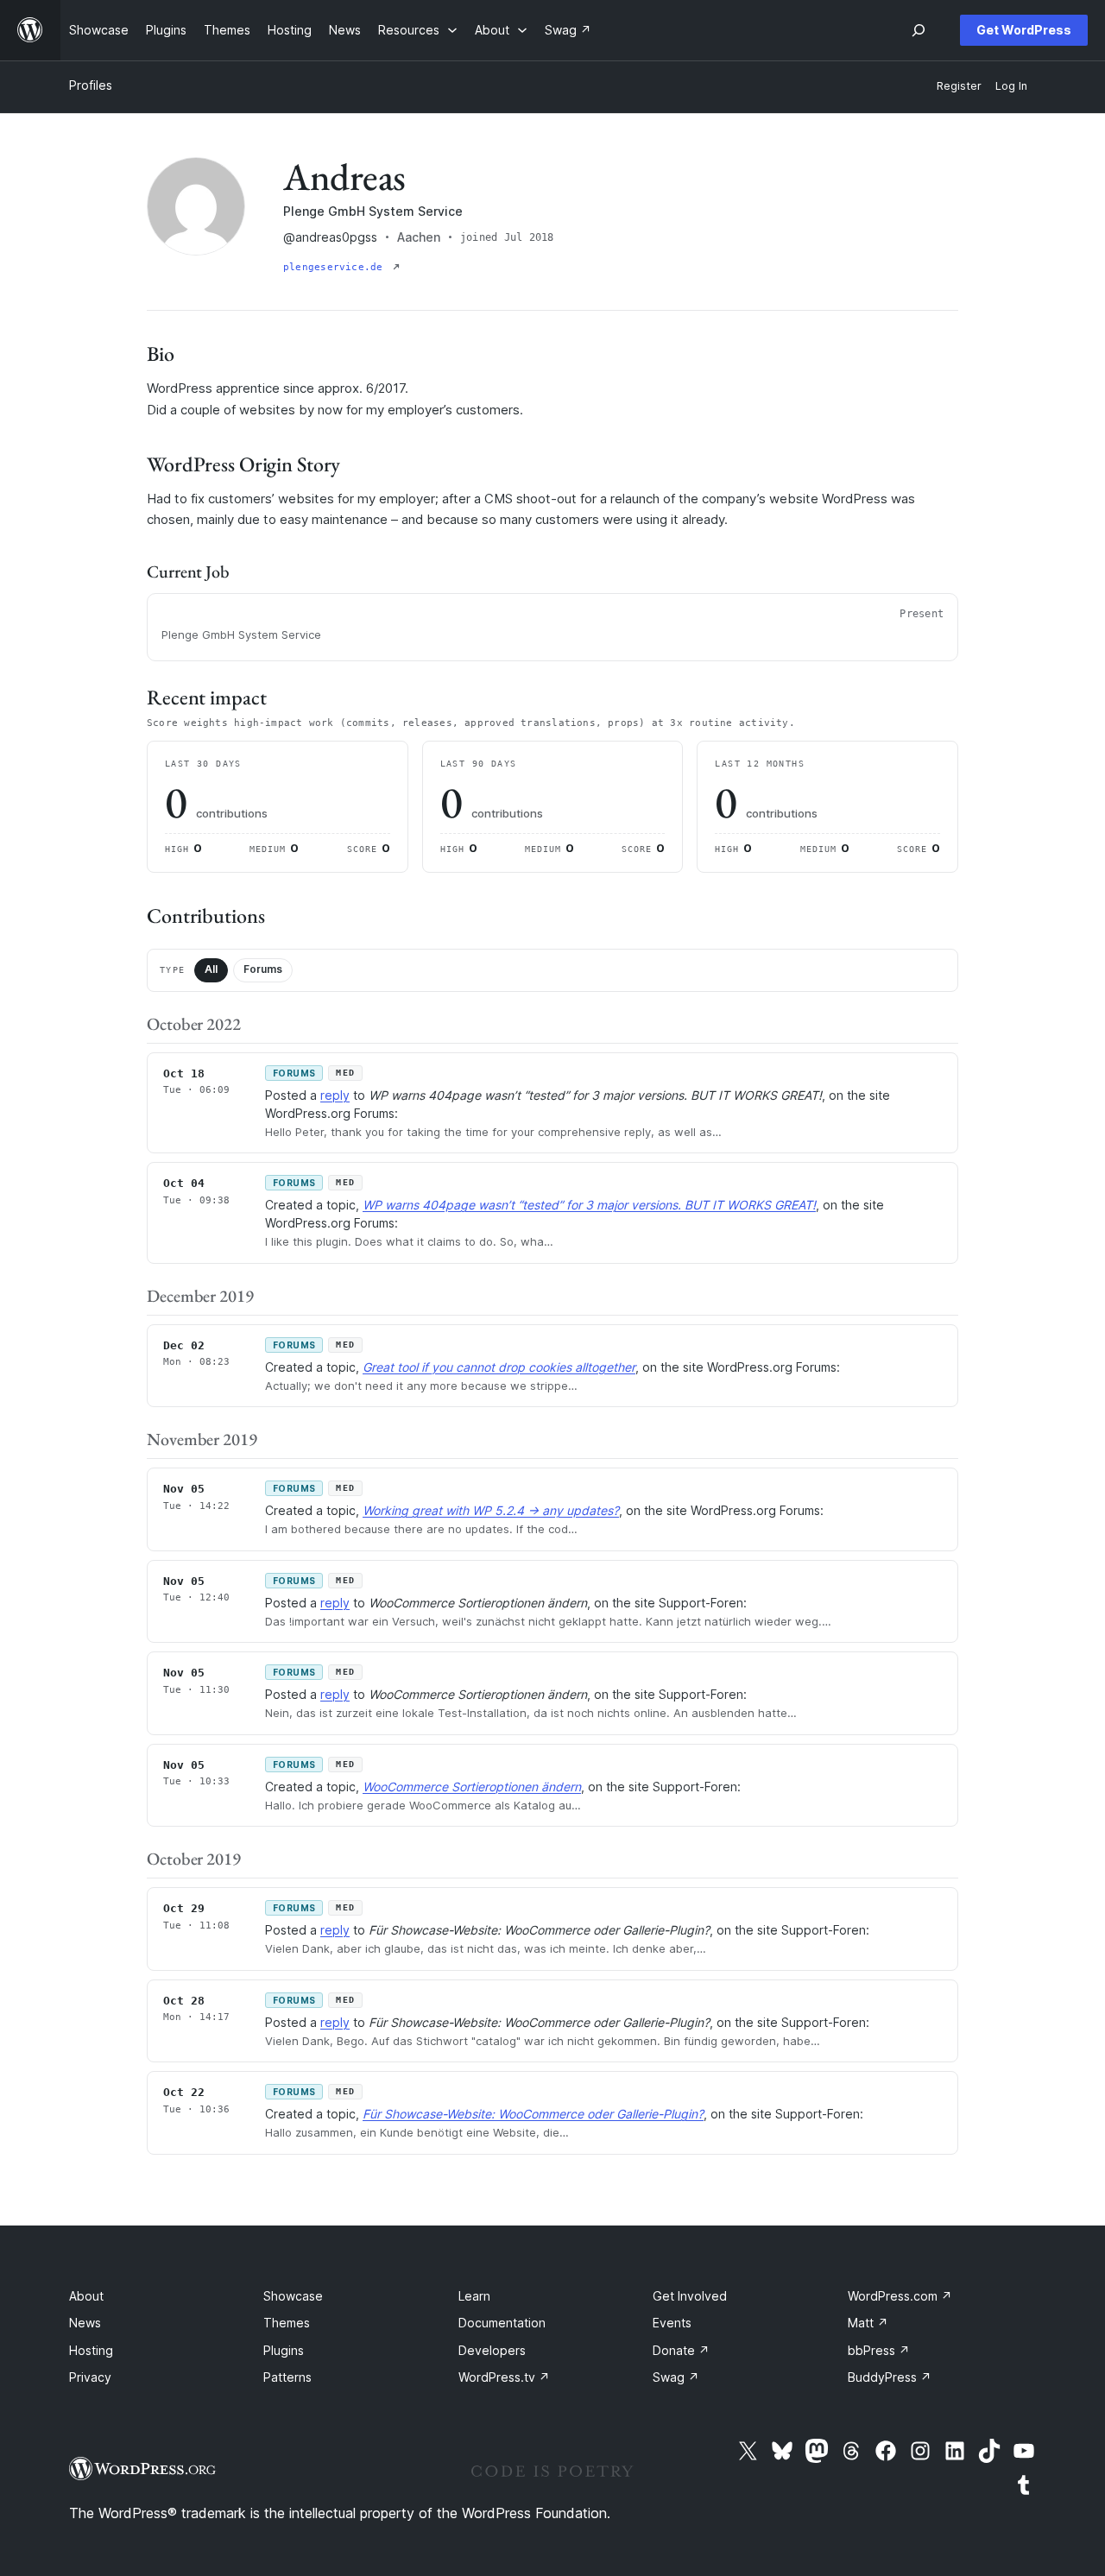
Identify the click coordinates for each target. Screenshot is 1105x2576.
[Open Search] (919, 30)
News (85, 2323)
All (211, 969)
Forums (263, 969)
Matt (868, 2323)
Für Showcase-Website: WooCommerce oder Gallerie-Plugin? (533, 2114)
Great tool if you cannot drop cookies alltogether (499, 1367)
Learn (474, 2296)
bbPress (879, 2350)
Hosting (91, 2350)
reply (335, 1095)
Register (959, 86)
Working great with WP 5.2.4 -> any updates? (491, 1510)
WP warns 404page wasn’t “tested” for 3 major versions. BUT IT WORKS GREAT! (589, 1205)
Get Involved (690, 2296)
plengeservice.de (336, 267)
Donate (681, 2350)
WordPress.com (900, 2296)
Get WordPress (1024, 30)
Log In (1011, 86)
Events (672, 2323)
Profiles (91, 85)
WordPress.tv (504, 2377)
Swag (676, 2377)
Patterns (287, 2377)
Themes (287, 2323)
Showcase (293, 2296)
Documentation (502, 2323)
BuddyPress (890, 2377)
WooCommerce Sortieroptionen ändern (472, 1787)
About (86, 2296)
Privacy (90, 2377)
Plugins (284, 2350)
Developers (492, 2350)
